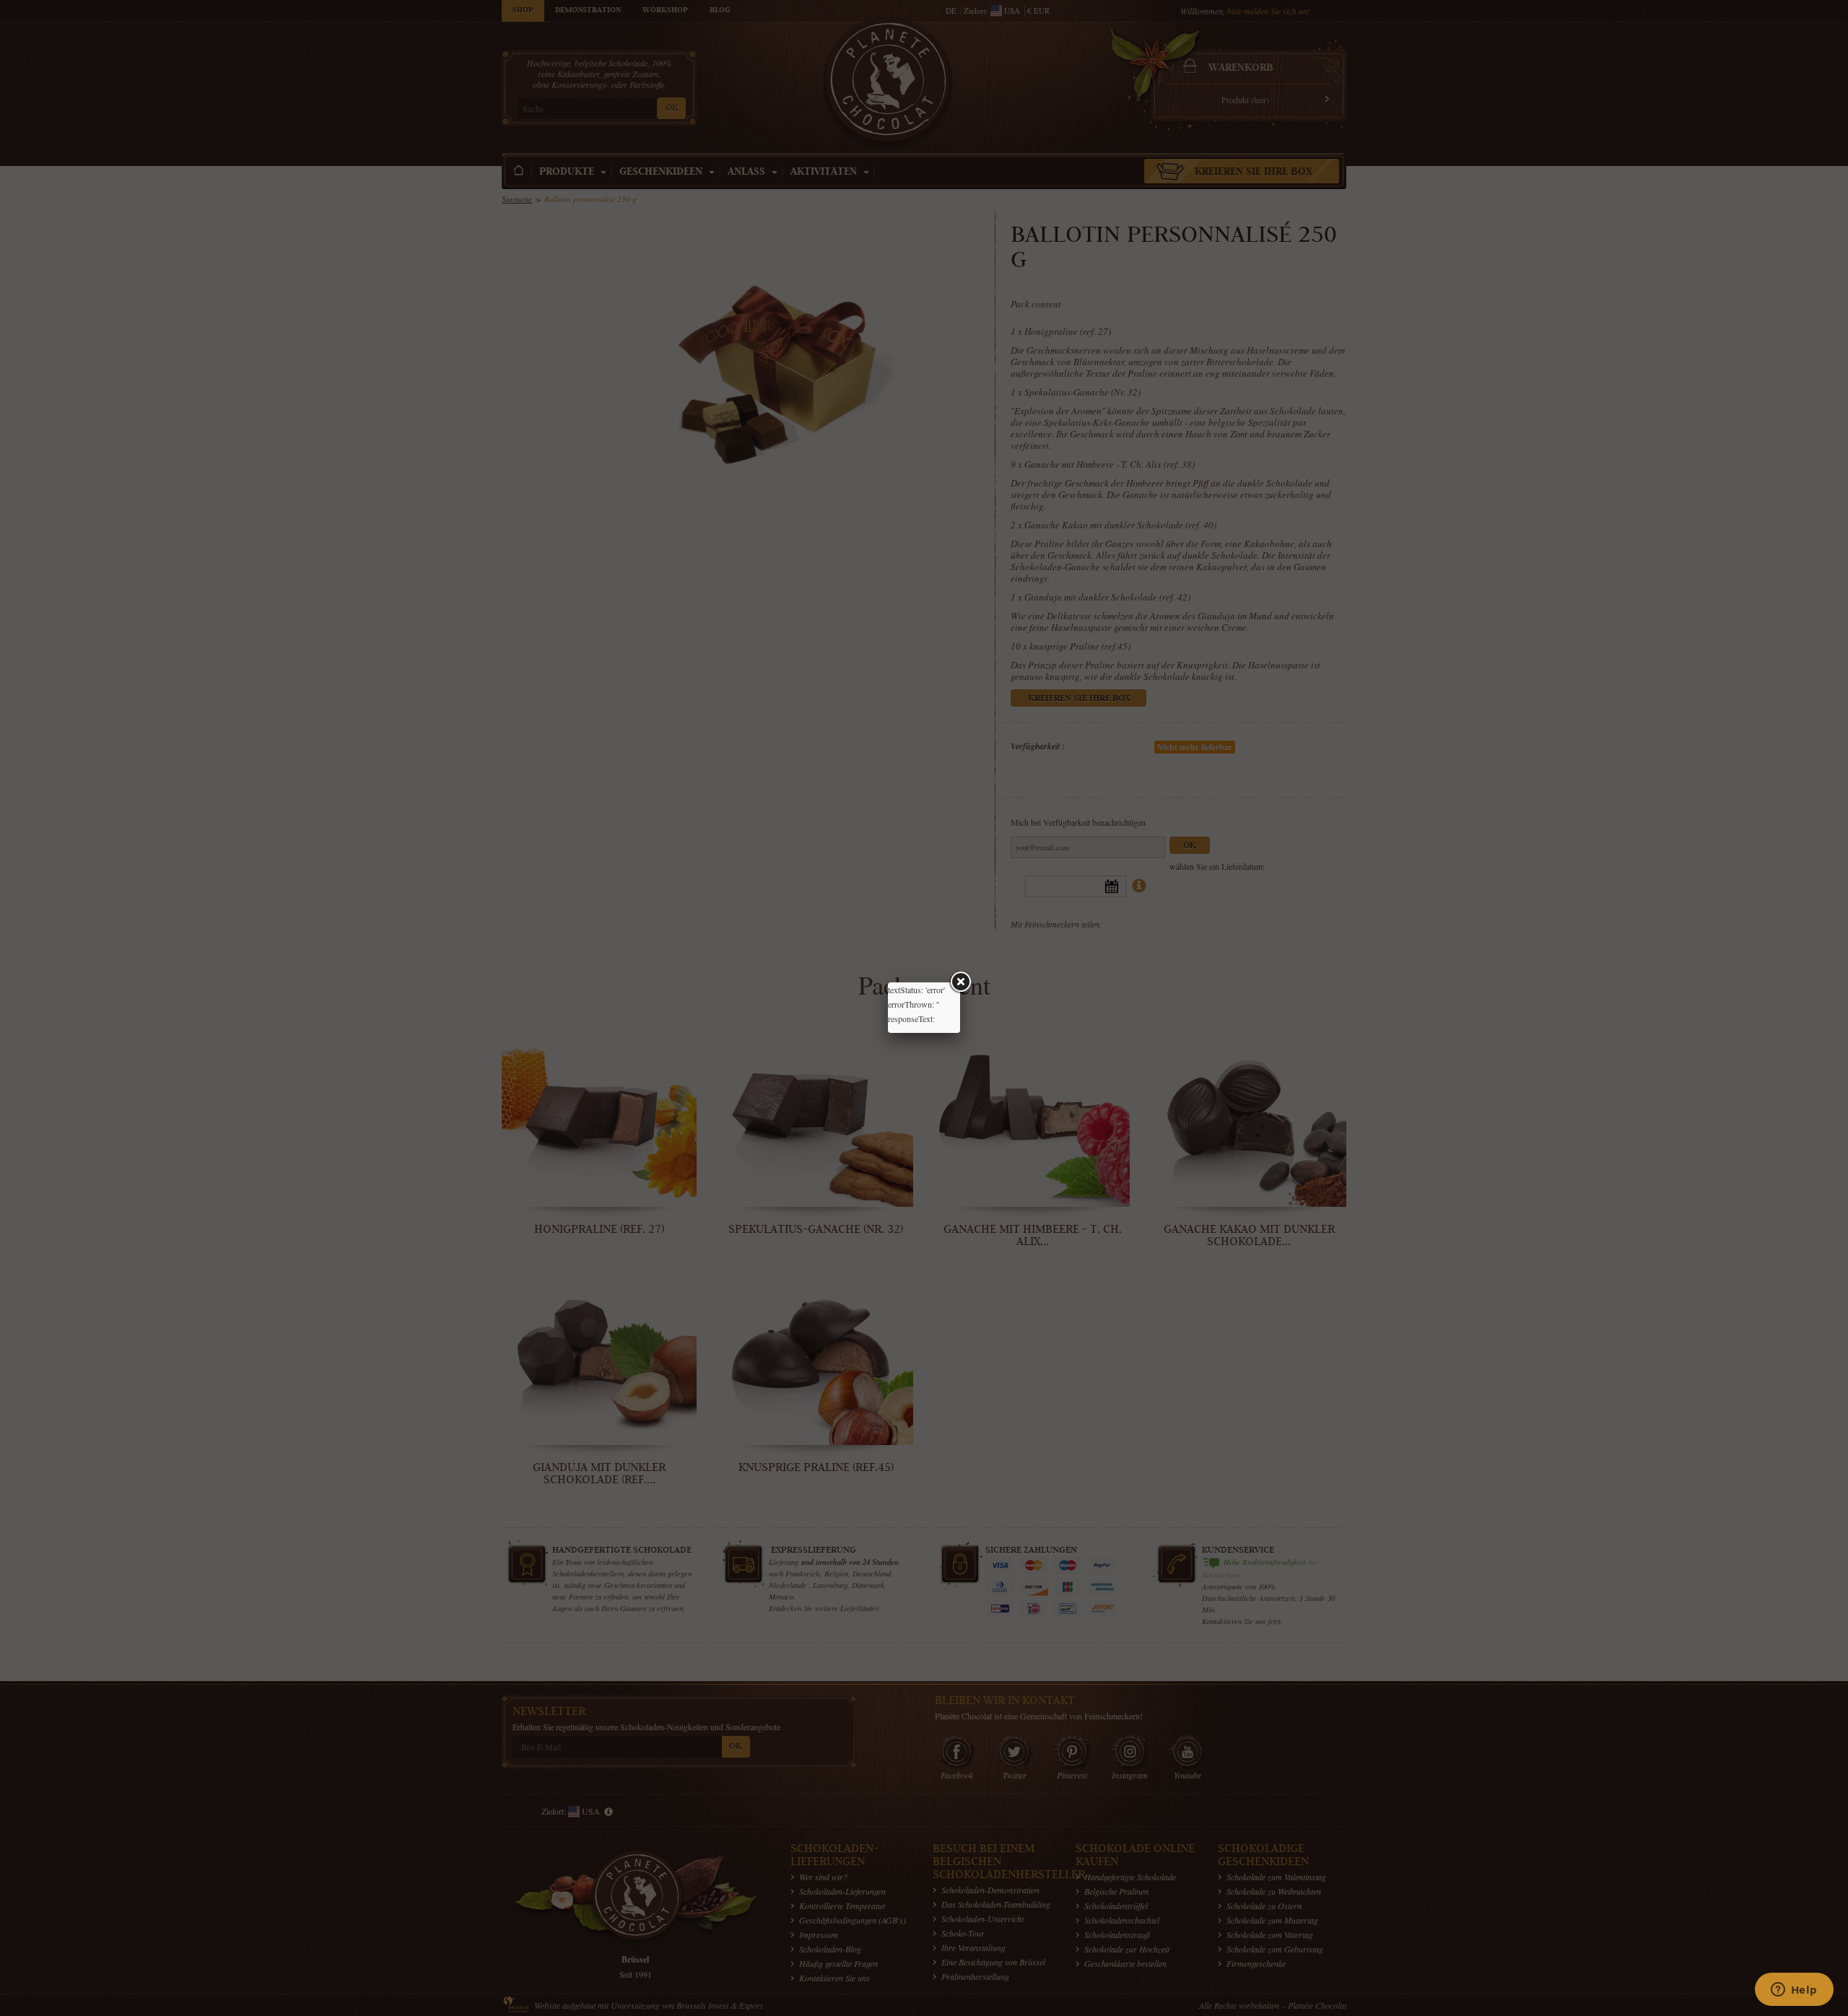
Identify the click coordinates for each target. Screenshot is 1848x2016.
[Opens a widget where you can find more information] (1794, 1991)
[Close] (960, 982)
